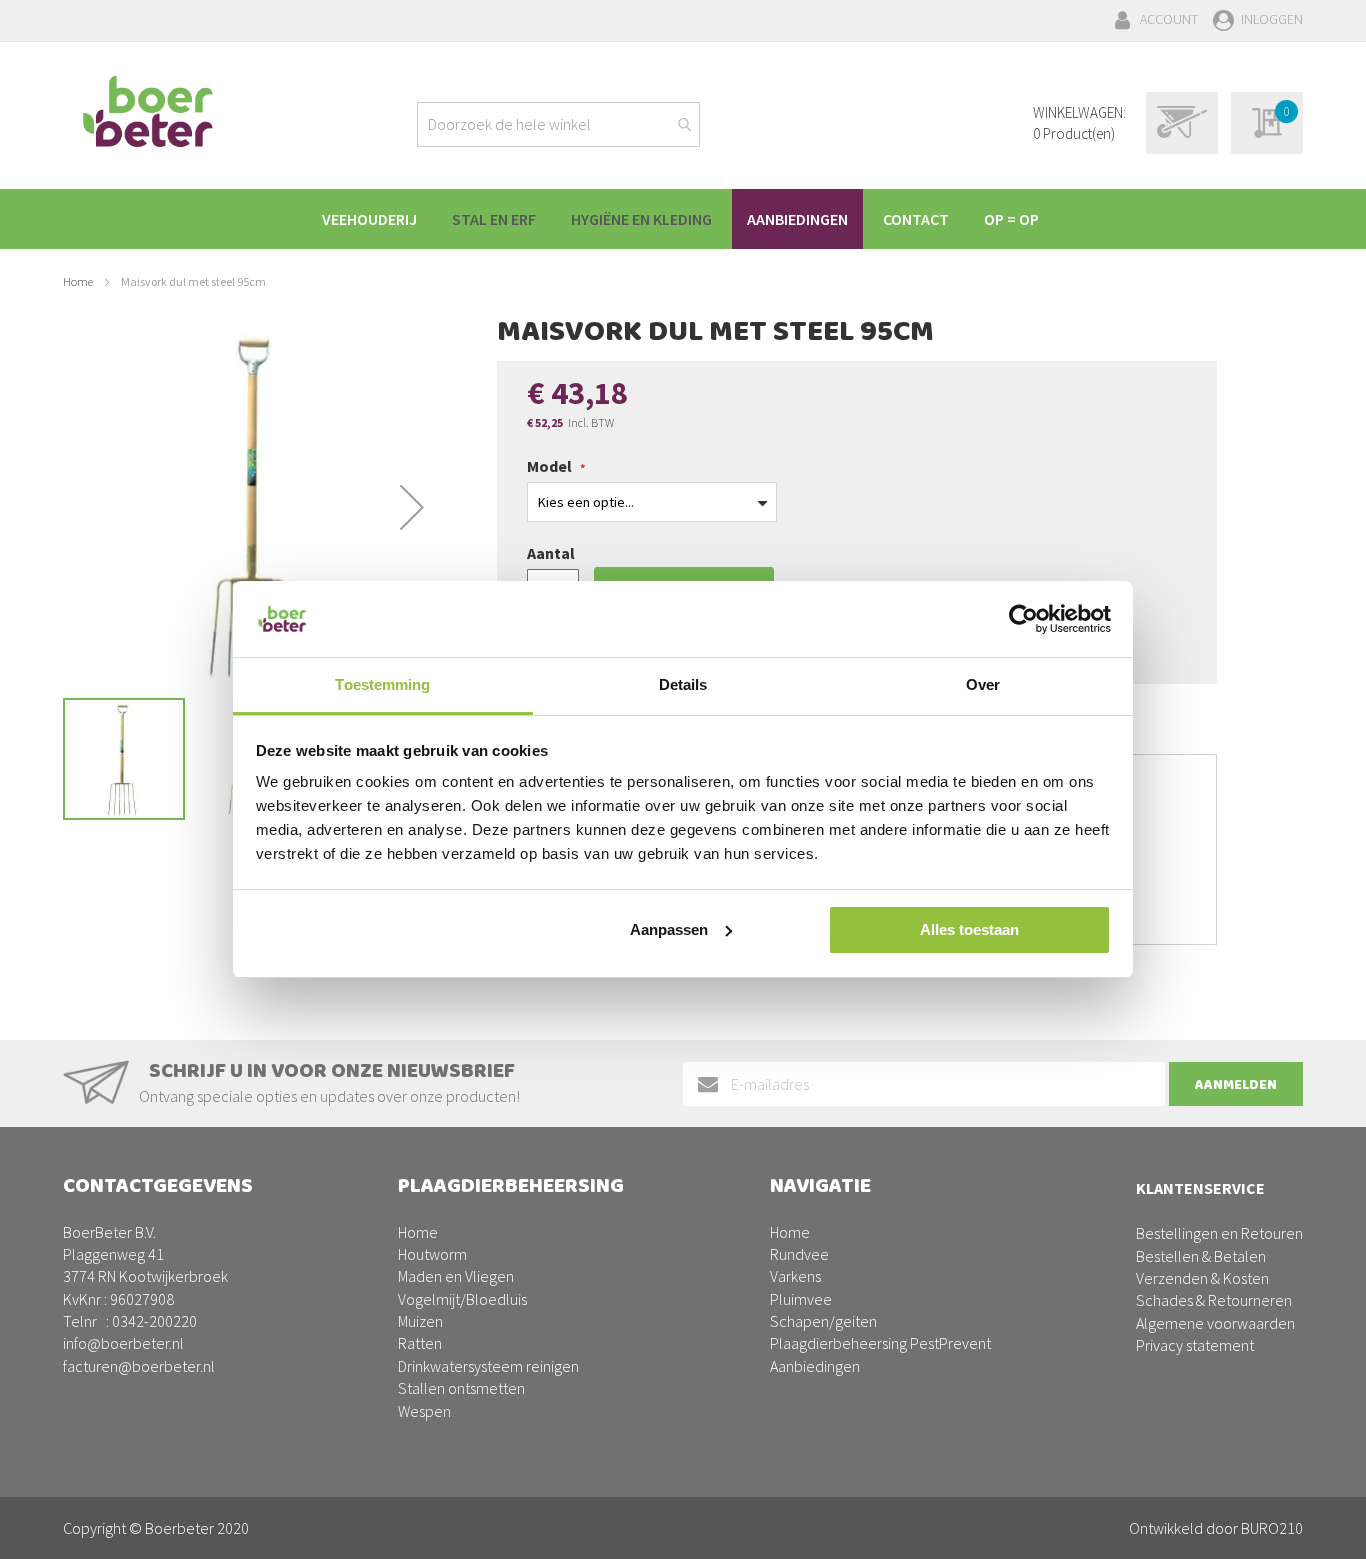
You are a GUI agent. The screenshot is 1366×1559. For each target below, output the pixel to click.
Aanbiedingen (815, 1366)
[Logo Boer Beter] (148, 113)
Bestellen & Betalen (1201, 1256)
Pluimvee (801, 1299)
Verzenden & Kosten (1202, 1278)
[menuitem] (369, 219)
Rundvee (799, 1254)
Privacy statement (1195, 1345)
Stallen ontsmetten (461, 1388)
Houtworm (432, 1254)
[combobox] (558, 124)
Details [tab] (683, 684)
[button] (412, 507)
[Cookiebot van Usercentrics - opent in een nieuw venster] (1023, 619)
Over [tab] (983, 684)
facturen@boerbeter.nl (139, 1366)
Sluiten (683, 1521)
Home (78, 281)
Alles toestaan (969, 929)
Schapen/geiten (823, 1321)
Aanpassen (669, 929)
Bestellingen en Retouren (1219, 1233)
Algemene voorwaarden (1215, 1323)
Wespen (424, 1411)
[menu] (683, 219)
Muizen (420, 1321)
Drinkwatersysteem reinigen (488, 1366)
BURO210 (1272, 1528)
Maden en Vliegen (456, 1276)
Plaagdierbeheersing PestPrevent (880, 1343)
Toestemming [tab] (382, 684)
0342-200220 (154, 1321)
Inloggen (1272, 19)
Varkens (795, 1276)
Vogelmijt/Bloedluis (462, 1299)
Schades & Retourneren (1214, 1300)
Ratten (420, 1343)
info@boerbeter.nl (123, 1343)
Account (1169, 19)
